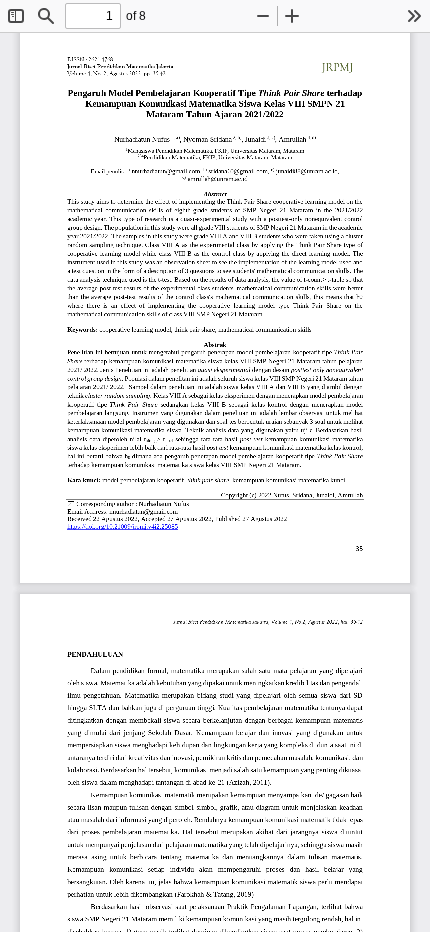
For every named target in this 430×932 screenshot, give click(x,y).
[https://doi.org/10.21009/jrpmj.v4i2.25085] (123, 527)
